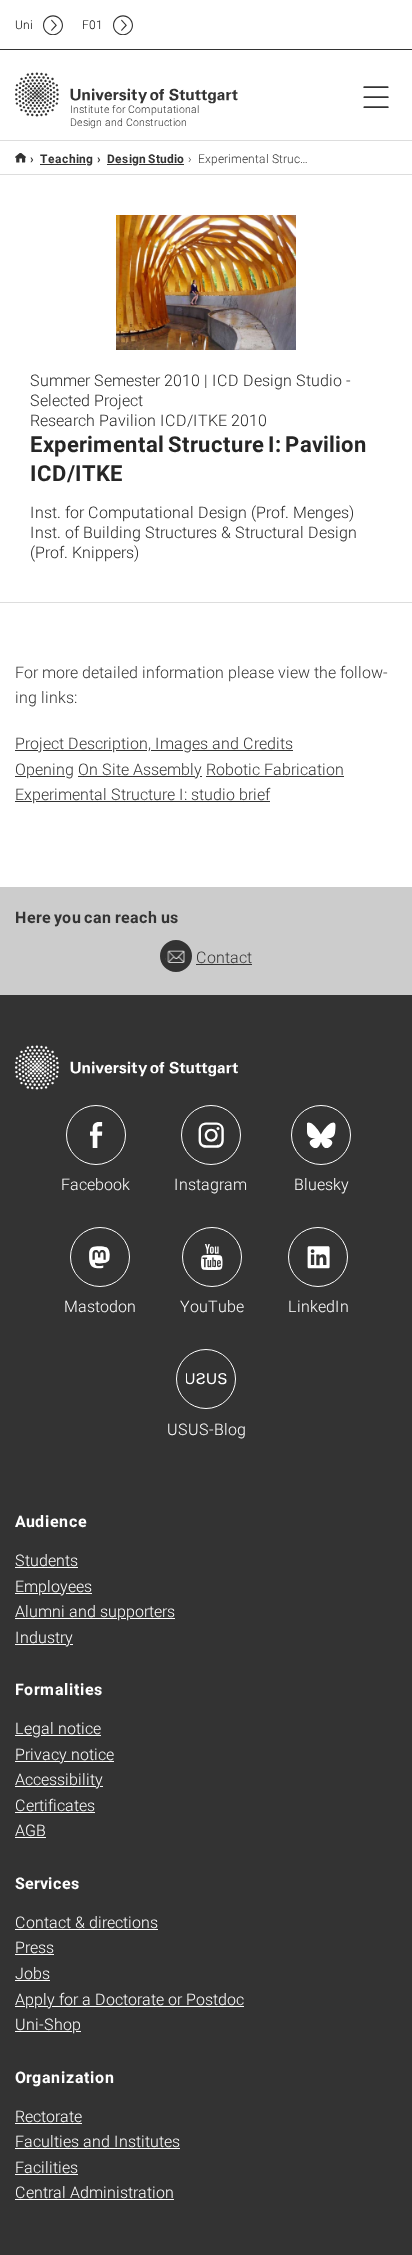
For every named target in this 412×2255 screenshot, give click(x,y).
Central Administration (94, 2191)
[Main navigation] (376, 96)
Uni (24, 24)
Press (34, 1946)
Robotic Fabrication (275, 768)
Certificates (55, 1804)
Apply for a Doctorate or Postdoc (129, 1998)
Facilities (46, 2166)
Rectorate (48, 2115)
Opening (44, 768)
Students (46, 1559)
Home (20, 157)
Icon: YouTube (212, 1257)
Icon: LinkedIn (318, 1257)
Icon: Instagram (211, 1135)
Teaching (66, 158)
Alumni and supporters (95, 1610)
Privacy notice (64, 1753)
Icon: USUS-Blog (206, 1379)
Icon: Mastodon (100, 1257)
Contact (224, 956)
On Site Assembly (140, 768)
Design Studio (145, 158)
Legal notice (58, 1727)
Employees (53, 1585)
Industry (44, 1636)
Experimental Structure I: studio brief (142, 793)
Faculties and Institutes (97, 2140)
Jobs (32, 1972)
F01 (92, 24)
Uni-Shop (48, 2023)
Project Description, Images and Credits (154, 742)
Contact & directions (86, 1921)
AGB (30, 1829)
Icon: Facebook (96, 1135)
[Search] (355, 25)
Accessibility (59, 1778)
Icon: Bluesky (321, 1135)
